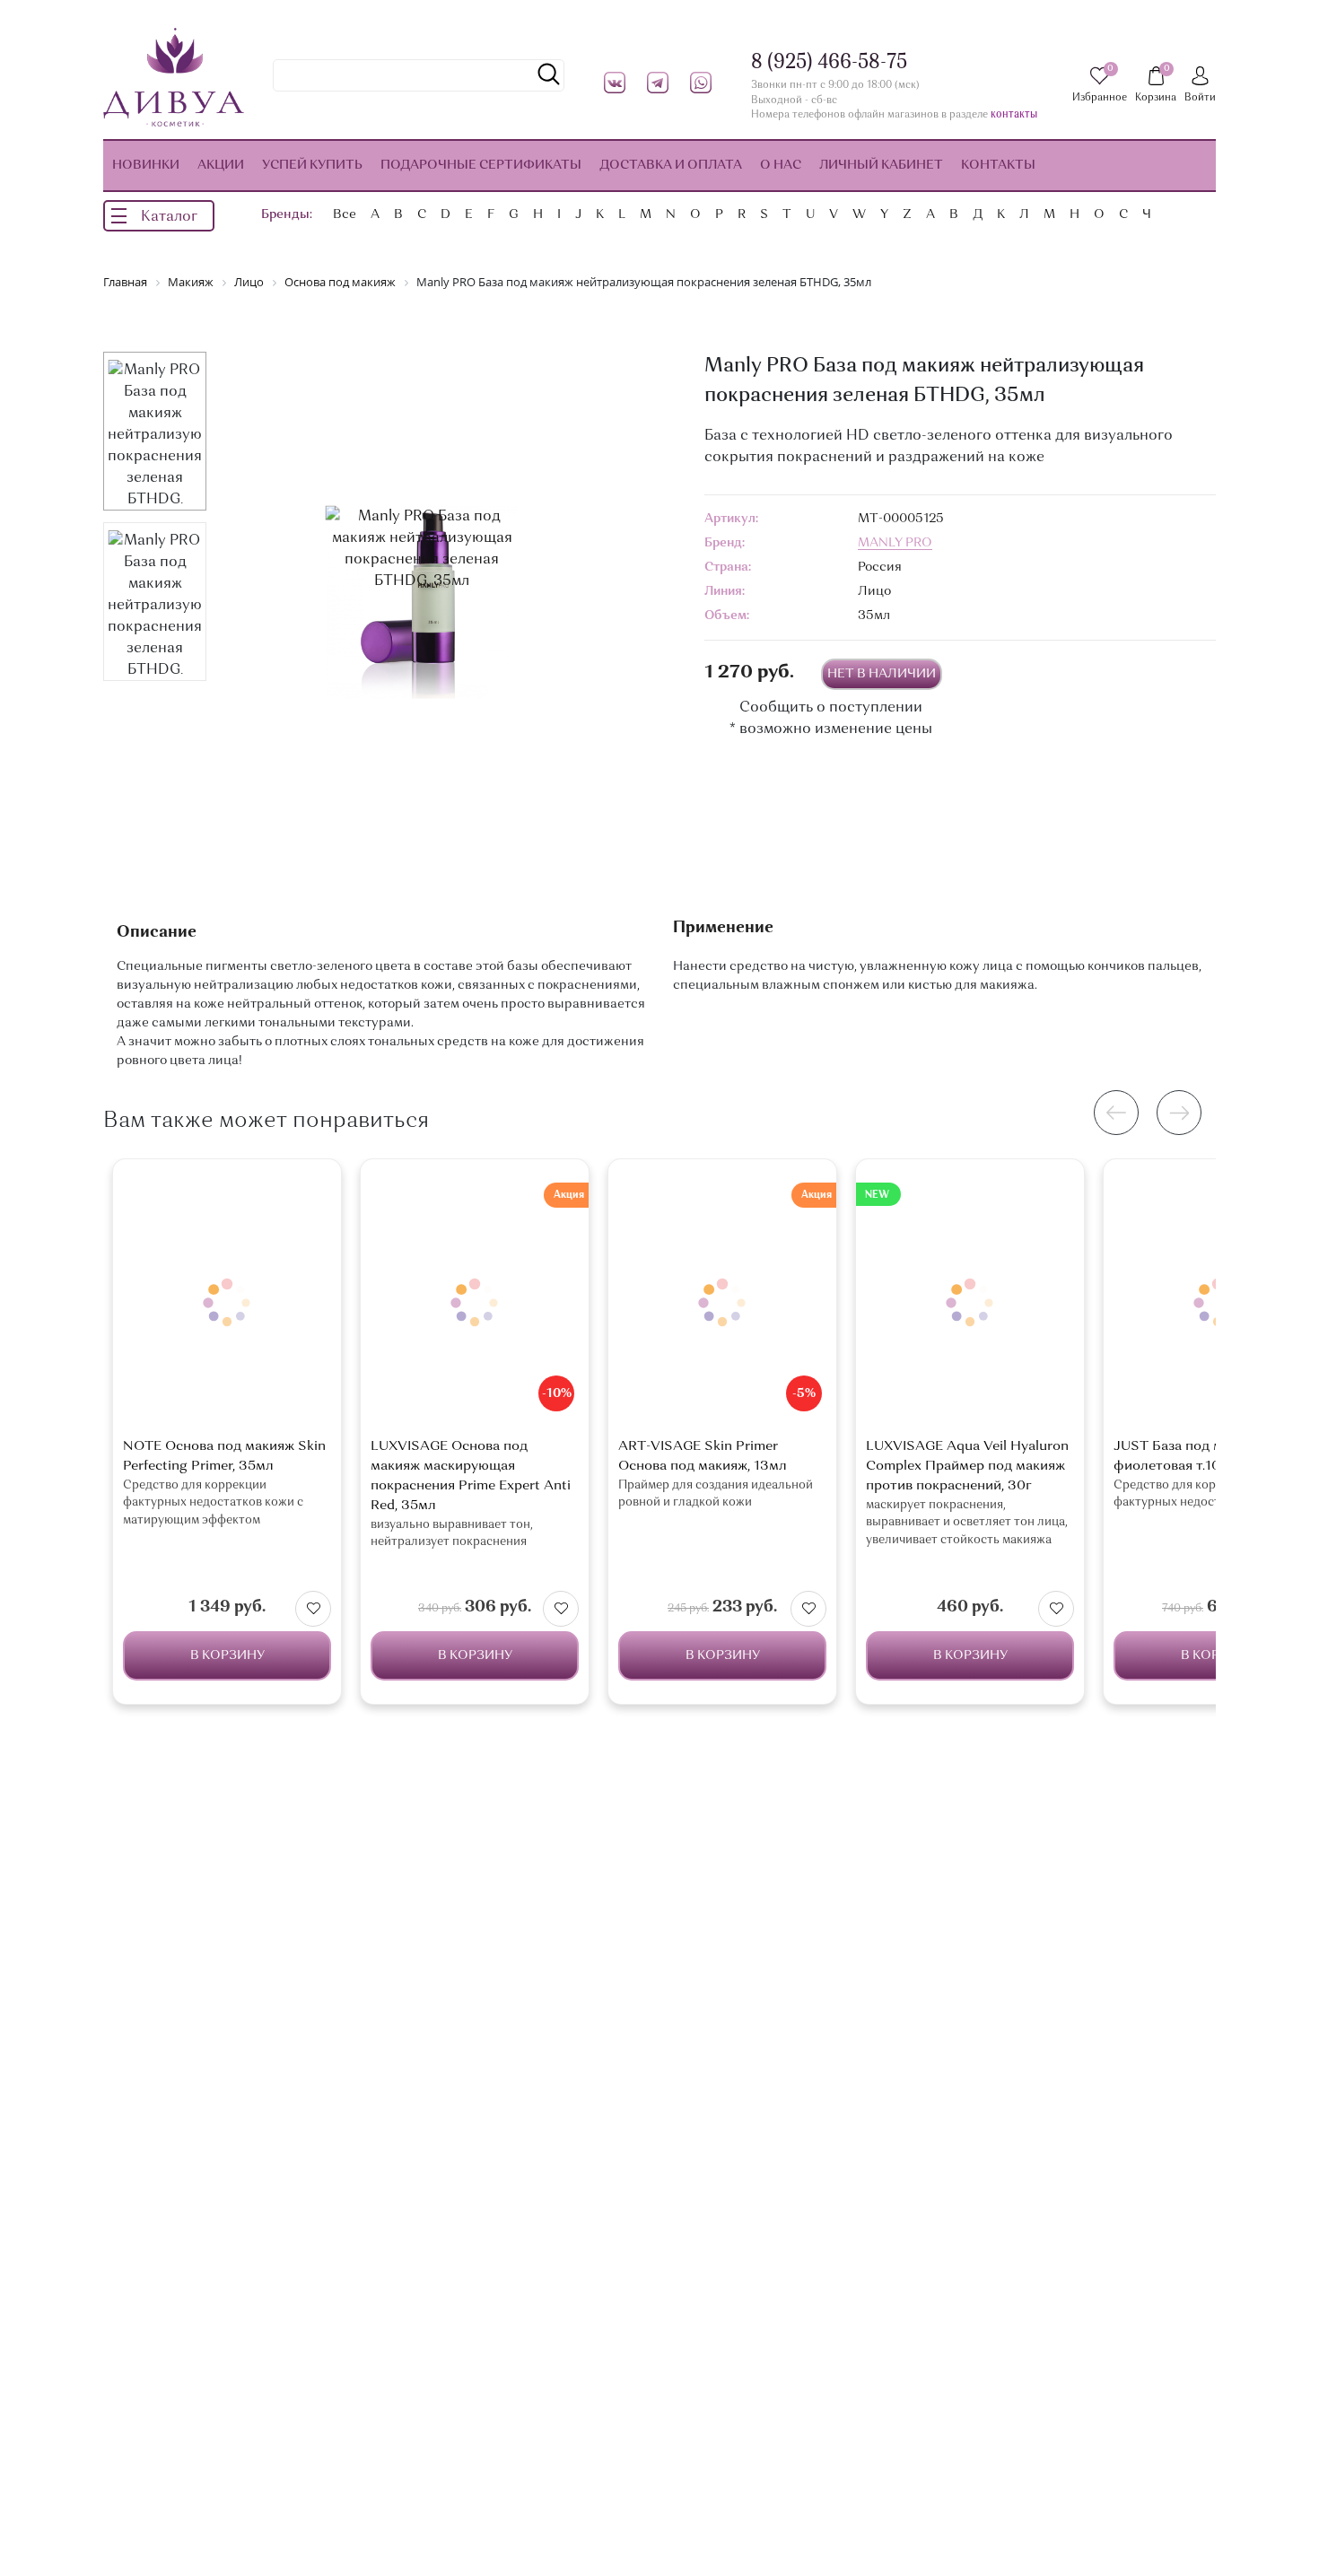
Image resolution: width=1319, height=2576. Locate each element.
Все (345, 214)
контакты (1014, 115)
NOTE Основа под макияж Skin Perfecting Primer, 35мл (224, 1457)
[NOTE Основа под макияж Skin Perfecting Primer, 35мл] (227, 1303)
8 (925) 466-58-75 (829, 63)
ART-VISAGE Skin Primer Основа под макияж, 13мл (703, 1457)
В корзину (227, 1655)
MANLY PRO (895, 543)
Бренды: (287, 214)
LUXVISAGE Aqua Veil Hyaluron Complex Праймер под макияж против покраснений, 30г (967, 1467)
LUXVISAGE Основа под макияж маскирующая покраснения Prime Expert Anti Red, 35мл (471, 1476)
